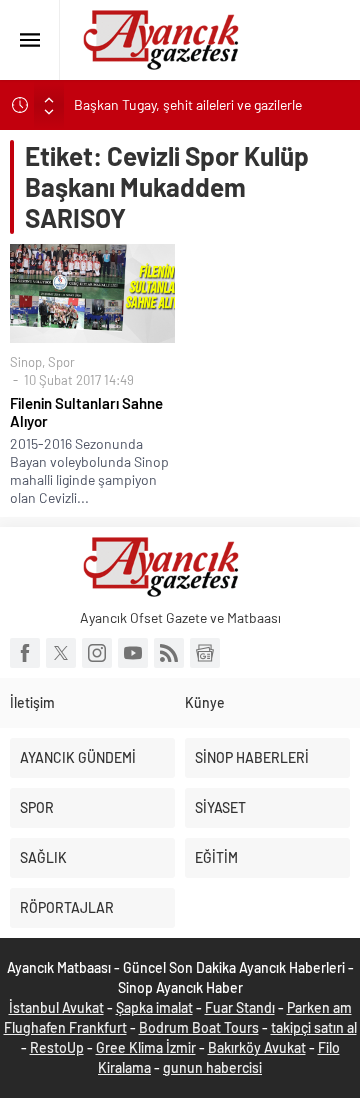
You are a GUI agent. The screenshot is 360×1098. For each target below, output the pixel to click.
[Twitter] (61, 653)
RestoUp (57, 1047)
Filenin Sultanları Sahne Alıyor (86, 412)
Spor (61, 362)
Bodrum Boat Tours (199, 1027)
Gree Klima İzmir (146, 1047)
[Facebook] (25, 653)
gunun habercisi (212, 1067)
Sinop (26, 362)
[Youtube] (133, 653)
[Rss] (169, 653)
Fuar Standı (240, 1007)
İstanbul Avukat (56, 1007)
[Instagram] (97, 653)
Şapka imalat (154, 1007)
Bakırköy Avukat (257, 1047)
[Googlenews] (205, 653)
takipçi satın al (314, 1027)
